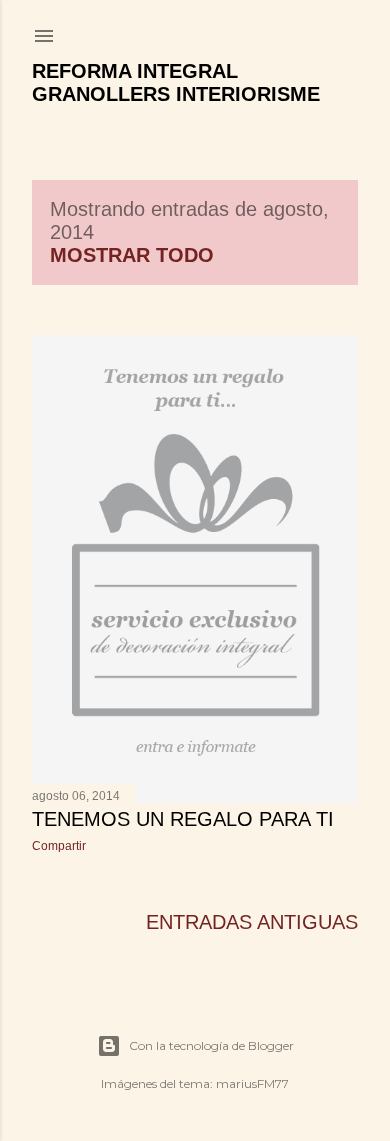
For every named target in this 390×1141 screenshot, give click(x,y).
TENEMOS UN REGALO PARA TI (183, 819)
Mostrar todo (132, 255)
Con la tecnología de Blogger (211, 1045)
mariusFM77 (252, 1083)
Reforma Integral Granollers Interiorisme (176, 82)
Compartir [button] (59, 846)
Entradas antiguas (252, 922)
